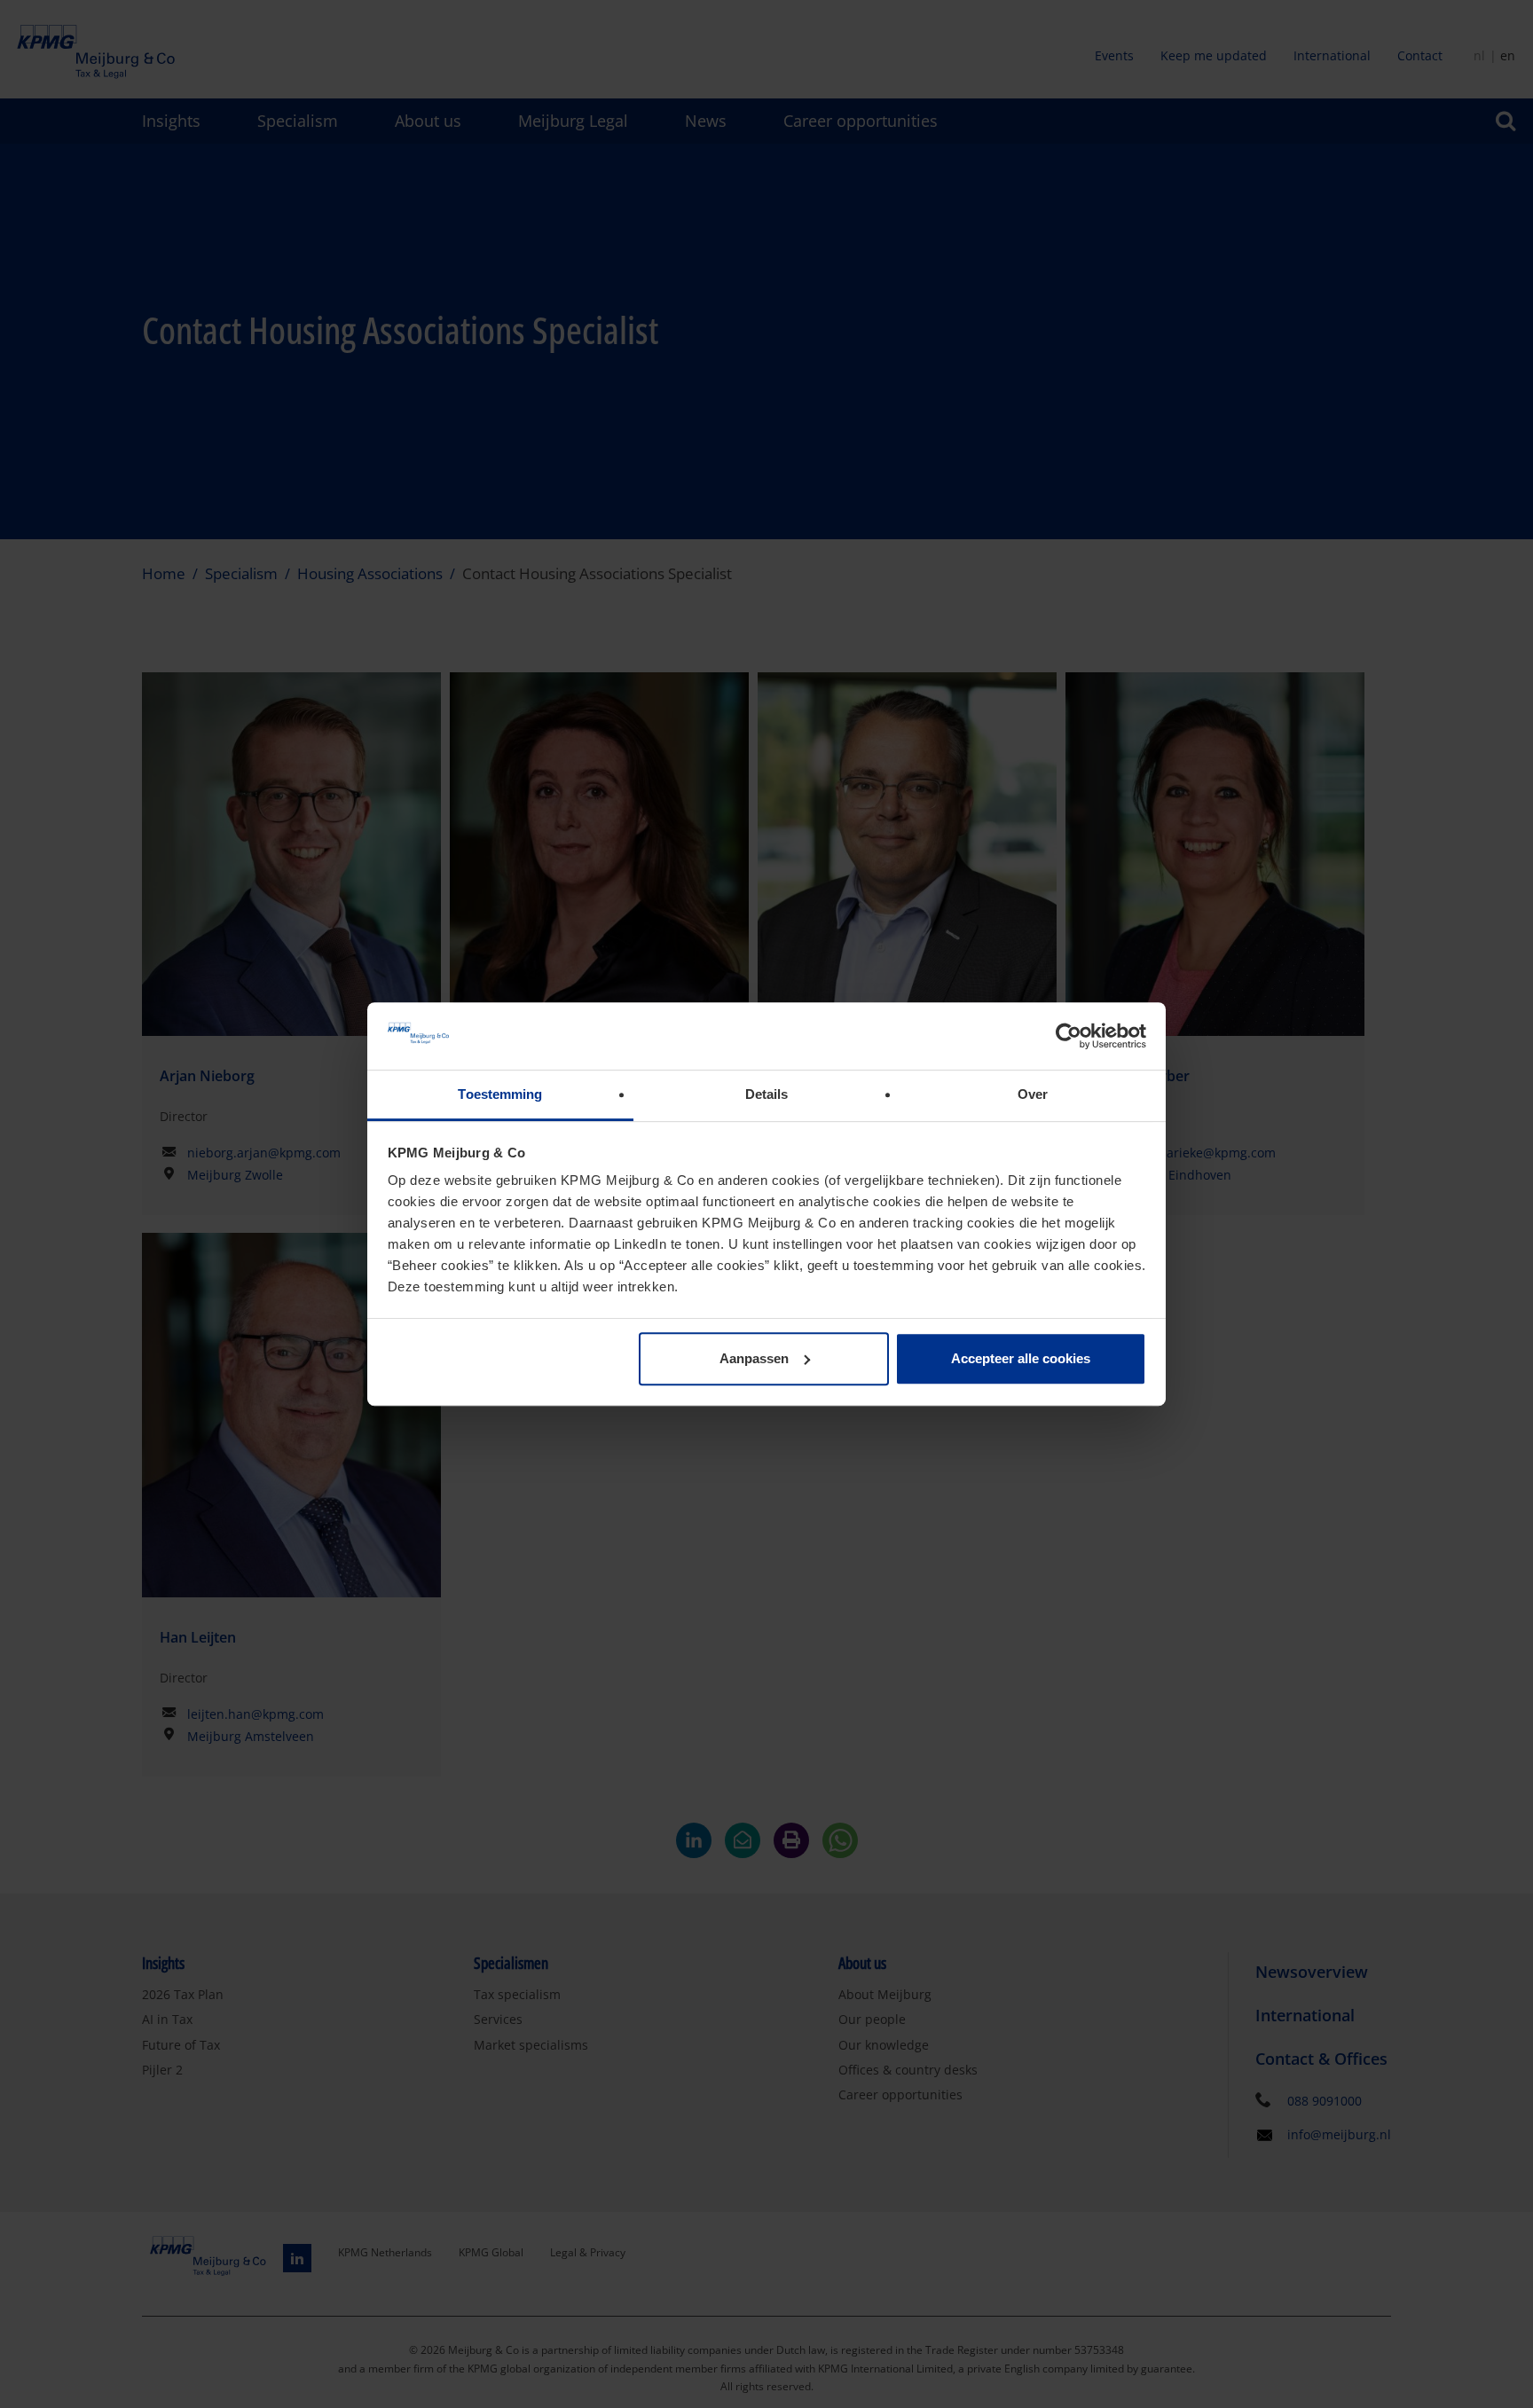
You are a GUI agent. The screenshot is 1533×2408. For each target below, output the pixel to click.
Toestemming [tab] (500, 1095)
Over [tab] (1033, 1095)
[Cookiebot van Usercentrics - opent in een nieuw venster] (1069, 1036)
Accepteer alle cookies (1021, 1358)
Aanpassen (754, 1358)
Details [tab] (767, 1095)
